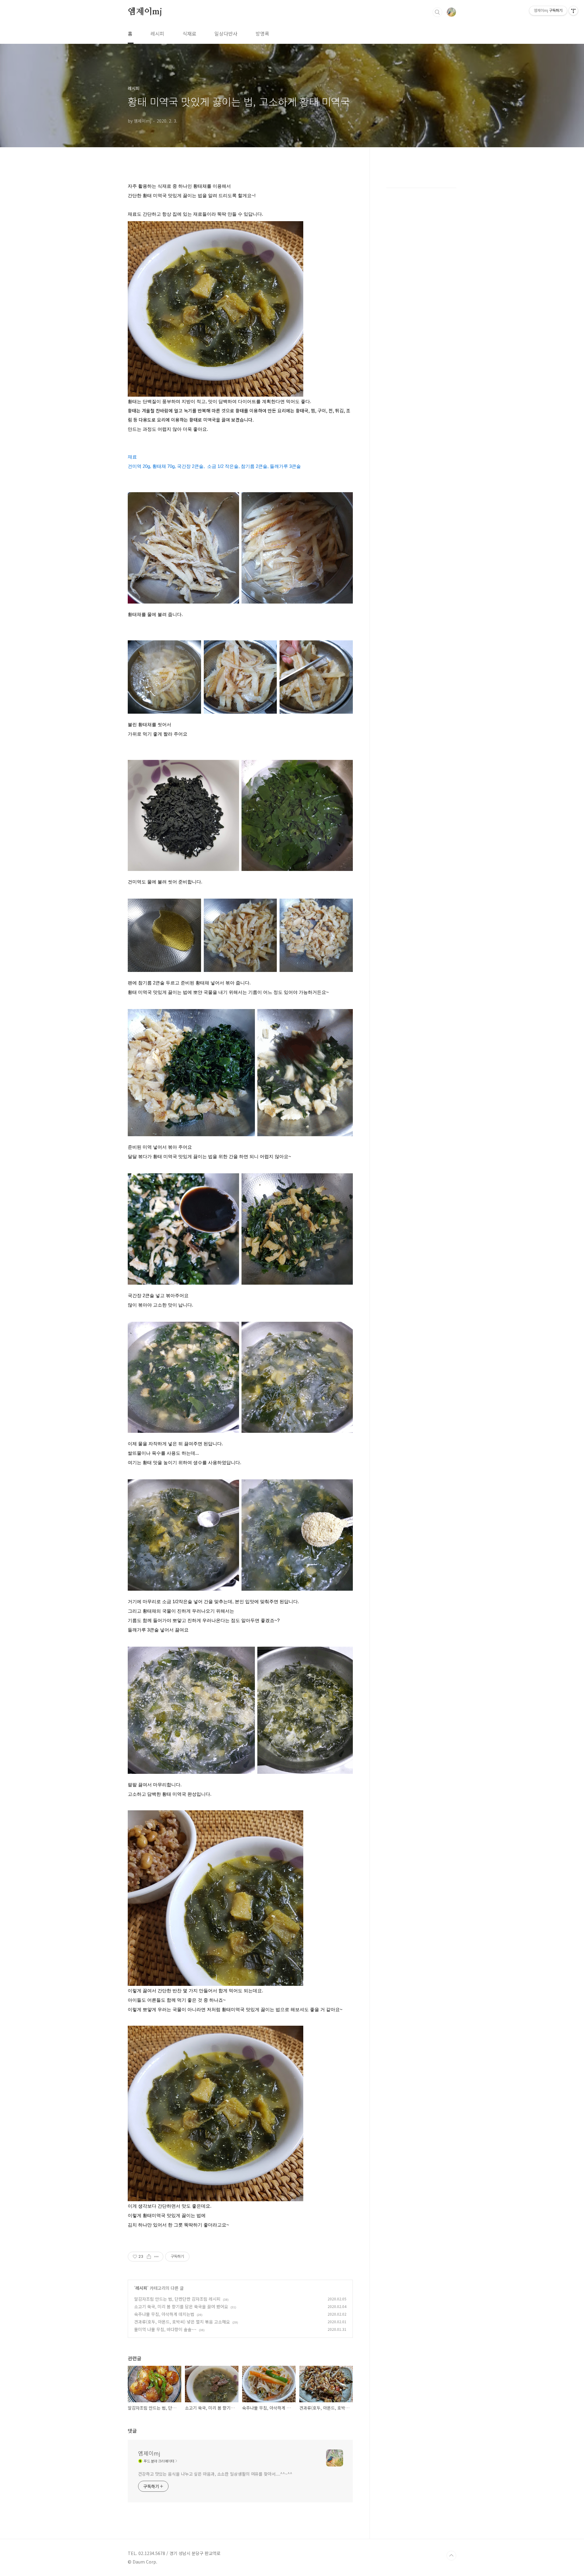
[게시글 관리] (156, 2257)
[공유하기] (149, 2257)
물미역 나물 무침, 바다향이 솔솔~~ (165, 2329)
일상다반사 (226, 33)
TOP (451, 2556)
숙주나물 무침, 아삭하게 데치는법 (164, 2314)
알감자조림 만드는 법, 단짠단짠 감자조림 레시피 (177, 2299)
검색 (437, 12)
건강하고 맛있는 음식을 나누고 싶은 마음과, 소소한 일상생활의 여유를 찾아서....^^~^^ (215, 2474)
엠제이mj (145, 12)
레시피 (157, 33)
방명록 (262, 33)
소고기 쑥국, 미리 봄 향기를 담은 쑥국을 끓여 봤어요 (181, 2306)
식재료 (189, 33)
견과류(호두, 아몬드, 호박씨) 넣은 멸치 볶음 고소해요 (182, 2322)
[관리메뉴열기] (573, 11)
